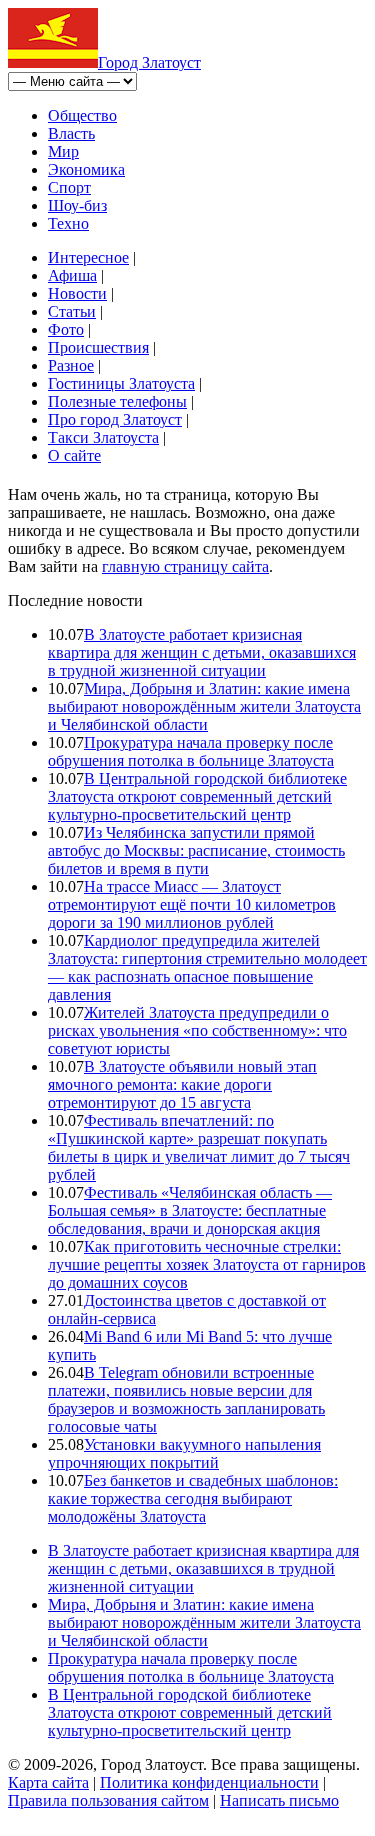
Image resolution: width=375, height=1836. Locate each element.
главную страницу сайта (185, 566)
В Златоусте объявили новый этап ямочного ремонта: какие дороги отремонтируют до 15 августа (182, 1084)
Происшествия (98, 347)
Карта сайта (48, 1782)
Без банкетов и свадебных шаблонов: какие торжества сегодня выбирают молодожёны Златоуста (193, 1498)
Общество (82, 115)
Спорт (69, 187)
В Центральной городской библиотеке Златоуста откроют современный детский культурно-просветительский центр (197, 796)
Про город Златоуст (115, 419)
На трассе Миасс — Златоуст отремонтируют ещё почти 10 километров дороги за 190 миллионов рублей (192, 904)
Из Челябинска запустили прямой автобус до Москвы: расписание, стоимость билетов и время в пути (196, 850)
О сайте (74, 455)
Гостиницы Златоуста (121, 383)
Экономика (86, 169)
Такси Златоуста (103, 437)
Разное (71, 365)
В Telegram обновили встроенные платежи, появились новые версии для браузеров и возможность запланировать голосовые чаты (186, 1399)
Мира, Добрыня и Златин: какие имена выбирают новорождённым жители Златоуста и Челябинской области (204, 706)
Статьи (72, 311)
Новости (77, 293)
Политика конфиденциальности (209, 1782)
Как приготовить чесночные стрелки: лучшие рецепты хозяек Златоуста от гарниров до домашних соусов (207, 1264)
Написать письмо (279, 1800)
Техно (68, 223)
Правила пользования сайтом (108, 1800)
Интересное (88, 257)
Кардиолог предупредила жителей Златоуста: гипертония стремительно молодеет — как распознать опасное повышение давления (207, 967)
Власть (71, 133)
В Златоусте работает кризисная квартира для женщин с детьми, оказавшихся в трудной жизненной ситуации (202, 652)
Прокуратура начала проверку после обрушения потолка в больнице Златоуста (191, 751)
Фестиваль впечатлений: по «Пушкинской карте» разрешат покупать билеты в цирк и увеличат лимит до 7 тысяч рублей (199, 1147)
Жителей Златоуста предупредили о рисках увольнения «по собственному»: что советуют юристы (197, 1030)
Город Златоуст (149, 62)
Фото (66, 329)
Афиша (72, 275)
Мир (63, 151)
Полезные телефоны (117, 401)
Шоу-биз (77, 205)
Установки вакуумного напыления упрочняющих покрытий (184, 1453)
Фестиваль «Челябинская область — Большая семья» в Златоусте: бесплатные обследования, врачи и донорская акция (190, 1210)
